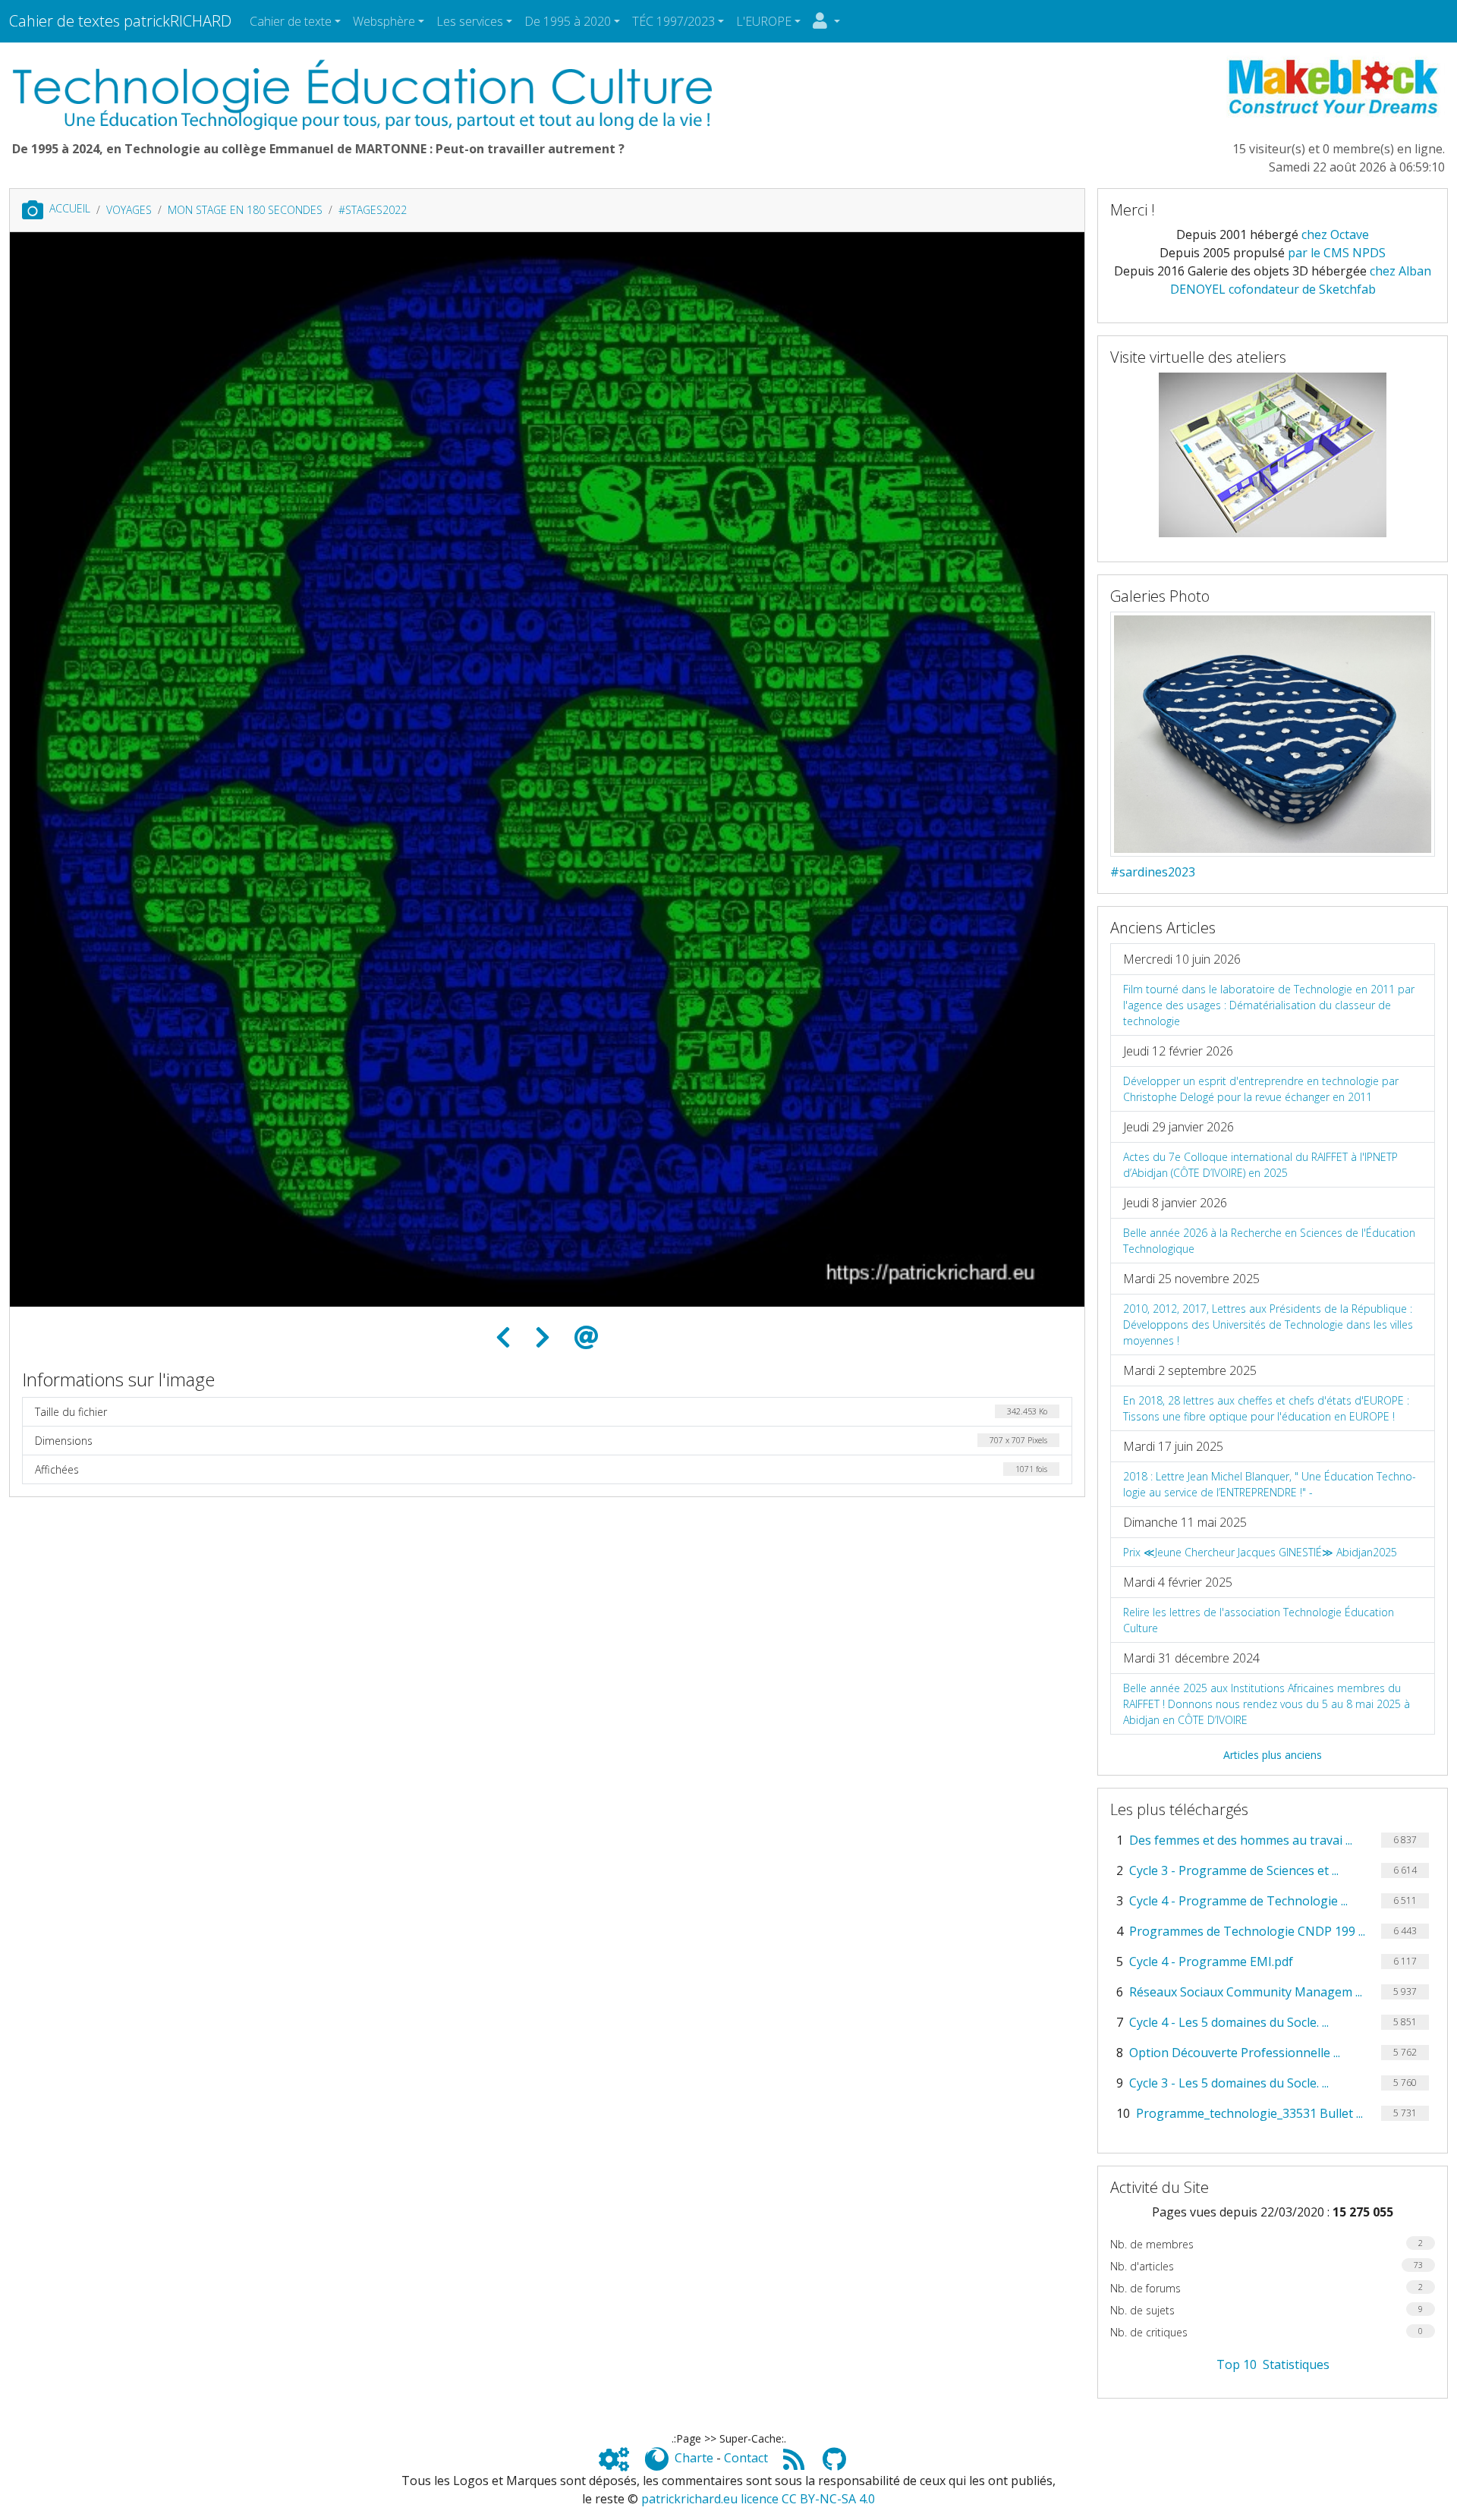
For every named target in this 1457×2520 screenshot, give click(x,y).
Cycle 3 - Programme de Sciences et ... (1234, 1870)
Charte (694, 2458)
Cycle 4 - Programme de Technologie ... (1238, 1901)
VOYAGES (129, 210)
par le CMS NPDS (1337, 253)
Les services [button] (470, 21)
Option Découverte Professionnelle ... (1235, 2053)
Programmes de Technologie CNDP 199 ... (1247, 1931)
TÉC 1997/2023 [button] (673, 21)
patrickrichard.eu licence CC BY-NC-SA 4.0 (758, 2499)
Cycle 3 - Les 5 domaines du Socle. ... (1229, 2083)
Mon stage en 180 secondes (245, 210)
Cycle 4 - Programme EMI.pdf (1211, 1962)
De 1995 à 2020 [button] (568, 21)
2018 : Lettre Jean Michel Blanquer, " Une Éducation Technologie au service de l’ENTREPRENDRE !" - (1270, 1484)
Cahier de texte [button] (291, 21)
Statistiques (1296, 2364)
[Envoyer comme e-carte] (587, 1338)
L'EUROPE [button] (764, 21)
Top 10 (1237, 2364)
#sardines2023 (1153, 872)
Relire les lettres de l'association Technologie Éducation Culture (1259, 1620)
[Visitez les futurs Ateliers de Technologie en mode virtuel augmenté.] (1273, 453)
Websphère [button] (384, 21)
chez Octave (1335, 234)
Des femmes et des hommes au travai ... (1241, 1840)
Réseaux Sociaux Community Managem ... (1246, 1992)
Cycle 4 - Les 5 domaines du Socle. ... (1229, 2022)
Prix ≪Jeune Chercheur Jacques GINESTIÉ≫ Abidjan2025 (1260, 1552)
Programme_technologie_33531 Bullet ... (1249, 2113)
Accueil (70, 208)
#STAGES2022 (373, 210)
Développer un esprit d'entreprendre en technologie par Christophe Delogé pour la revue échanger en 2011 (1261, 1089)
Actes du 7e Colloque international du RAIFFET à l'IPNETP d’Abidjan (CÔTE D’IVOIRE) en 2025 (1260, 1165)
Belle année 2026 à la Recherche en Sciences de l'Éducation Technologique (1269, 1241)
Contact (746, 2458)
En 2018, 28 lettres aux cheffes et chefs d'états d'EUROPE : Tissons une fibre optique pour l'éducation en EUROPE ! (1266, 1408)
